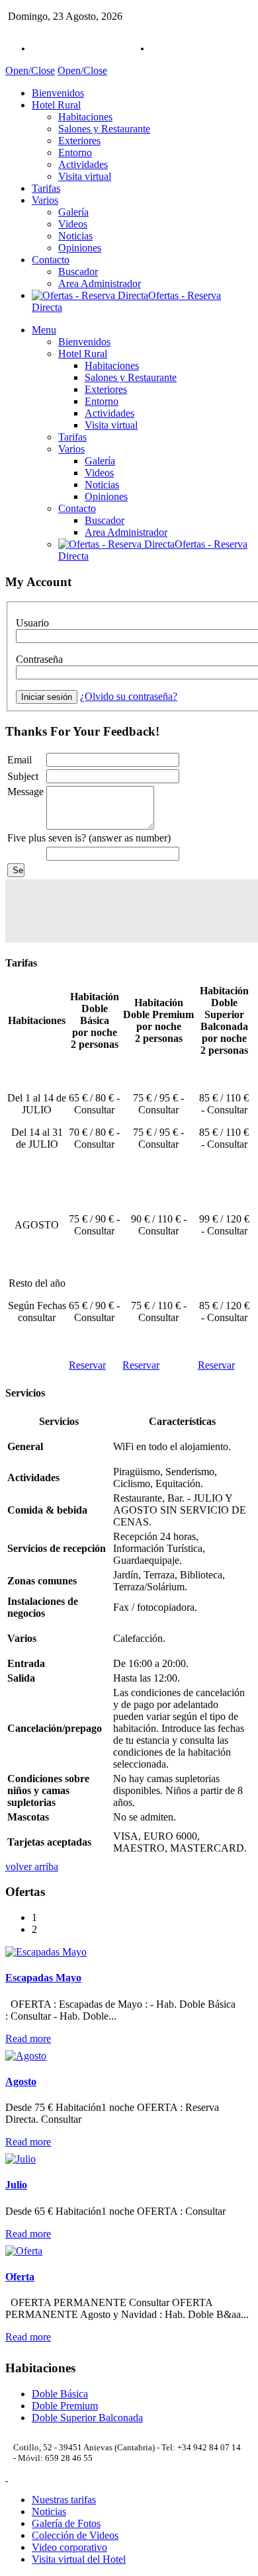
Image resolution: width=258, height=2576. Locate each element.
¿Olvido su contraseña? (129, 696)
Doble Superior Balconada (87, 2418)
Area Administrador (100, 283)
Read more (28, 2039)
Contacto (51, 260)
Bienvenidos (58, 93)
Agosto (21, 2082)
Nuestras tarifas (64, 2500)
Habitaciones (85, 117)
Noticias (75, 236)
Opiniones (80, 248)
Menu (44, 330)
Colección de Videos (75, 2535)
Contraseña (39, 659)
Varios (45, 200)
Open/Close (30, 70)
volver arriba (32, 1867)
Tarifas (46, 188)
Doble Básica (60, 2394)
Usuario (32, 623)
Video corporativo (69, 2547)
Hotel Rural (56, 105)
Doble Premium (65, 2406)
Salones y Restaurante (104, 129)
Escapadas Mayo (43, 1978)
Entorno (75, 152)
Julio (16, 2185)
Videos (73, 224)
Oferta (20, 2277)
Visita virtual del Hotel (79, 2559)
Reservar (87, 1365)
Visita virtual (85, 176)
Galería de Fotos (66, 2523)
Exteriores (79, 141)
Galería (73, 212)
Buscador (78, 272)
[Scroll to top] (7, 2477)
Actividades (83, 164)
